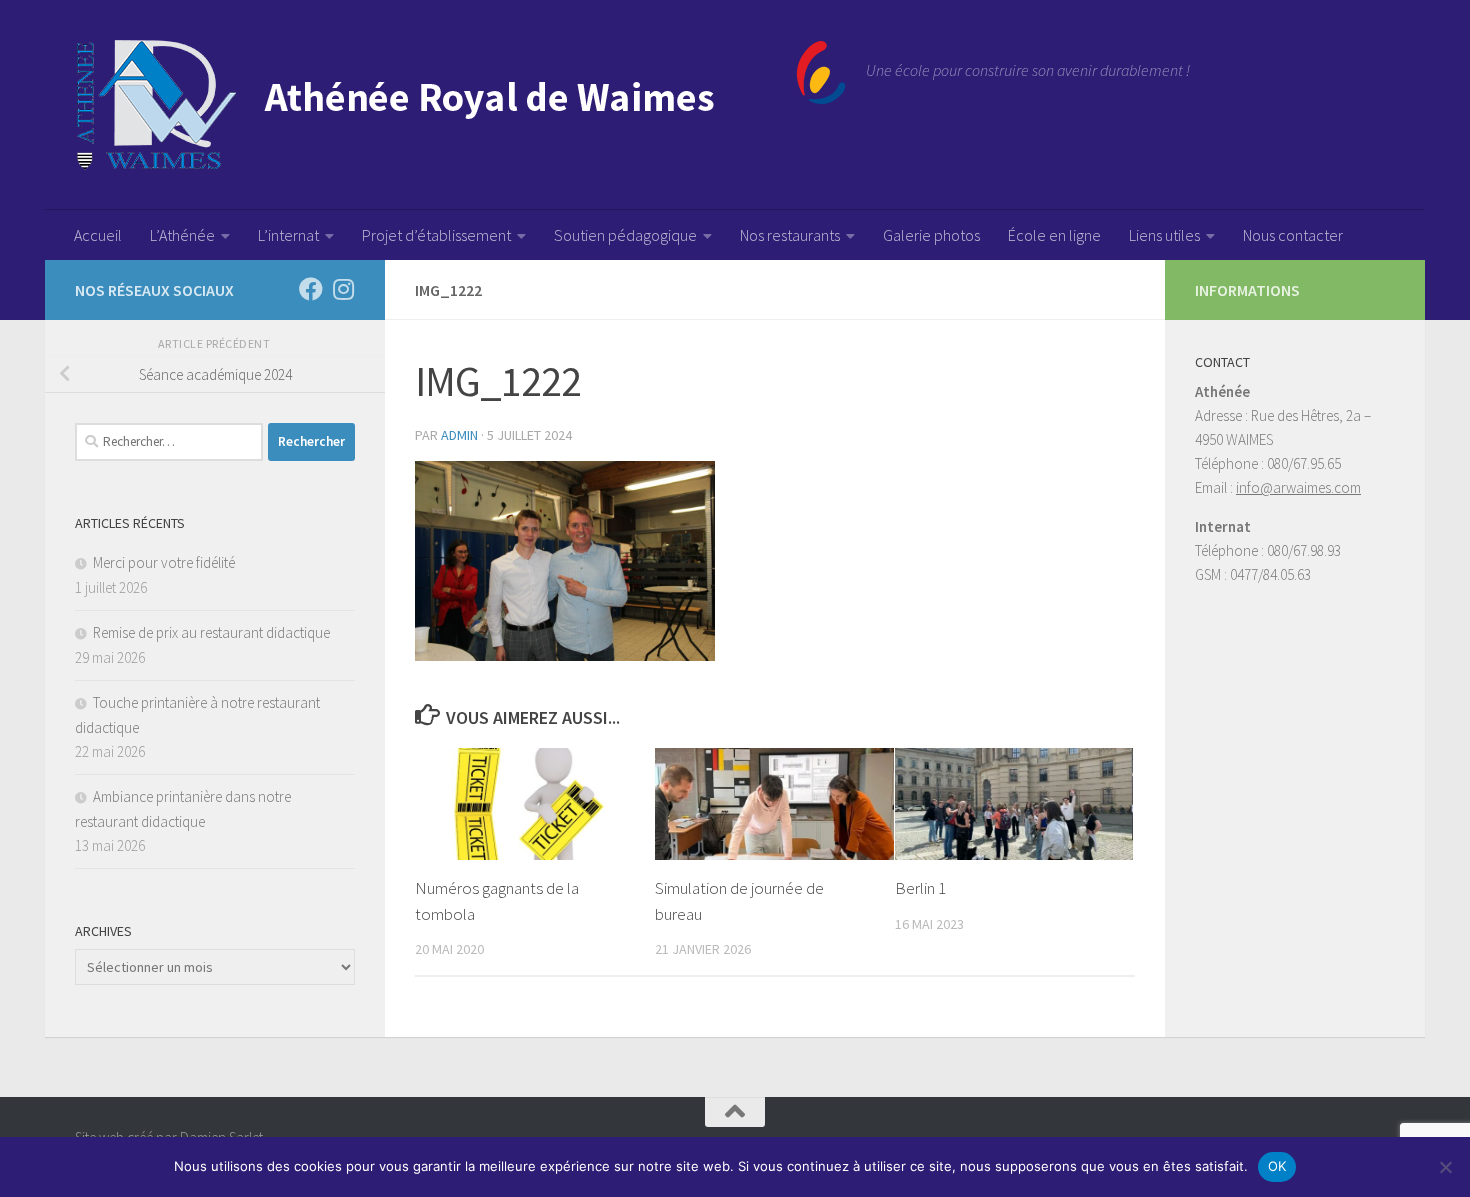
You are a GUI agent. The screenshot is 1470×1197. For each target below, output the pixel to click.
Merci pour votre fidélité (164, 562)
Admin (459, 435)
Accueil (98, 235)
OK (1277, 1166)
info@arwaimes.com (1298, 487)
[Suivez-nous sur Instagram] (343, 289)
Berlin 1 (920, 888)
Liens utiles (1164, 235)
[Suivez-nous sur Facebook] (311, 289)
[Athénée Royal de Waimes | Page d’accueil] (460, 105)
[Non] (1445, 1167)
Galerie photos (931, 235)
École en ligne (1054, 235)
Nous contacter (1293, 235)
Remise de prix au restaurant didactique (211, 632)
